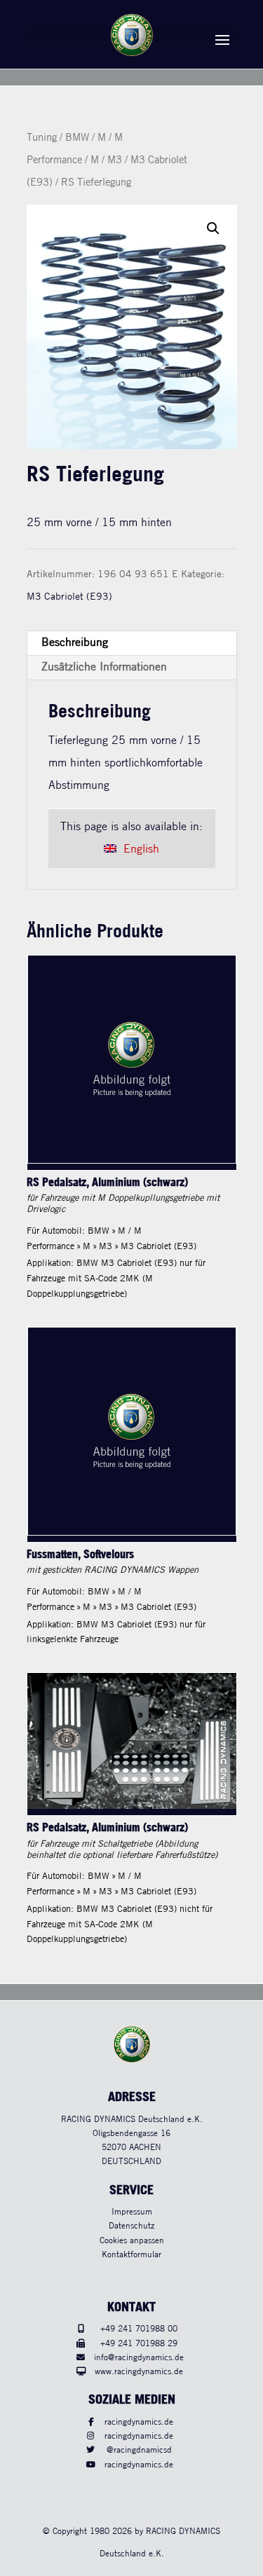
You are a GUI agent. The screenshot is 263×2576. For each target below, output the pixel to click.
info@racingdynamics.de (139, 2358)
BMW (77, 138)
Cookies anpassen (132, 2241)
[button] (213, 228)
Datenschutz (131, 2226)
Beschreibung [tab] (75, 643)
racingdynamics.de (139, 2422)
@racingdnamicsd (139, 2450)
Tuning (42, 138)
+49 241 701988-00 (139, 2329)
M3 (115, 160)
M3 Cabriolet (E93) (69, 597)
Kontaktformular (131, 2255)
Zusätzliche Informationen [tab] (104, 667)
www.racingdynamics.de (139, 2372)
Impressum (132, 2212)
